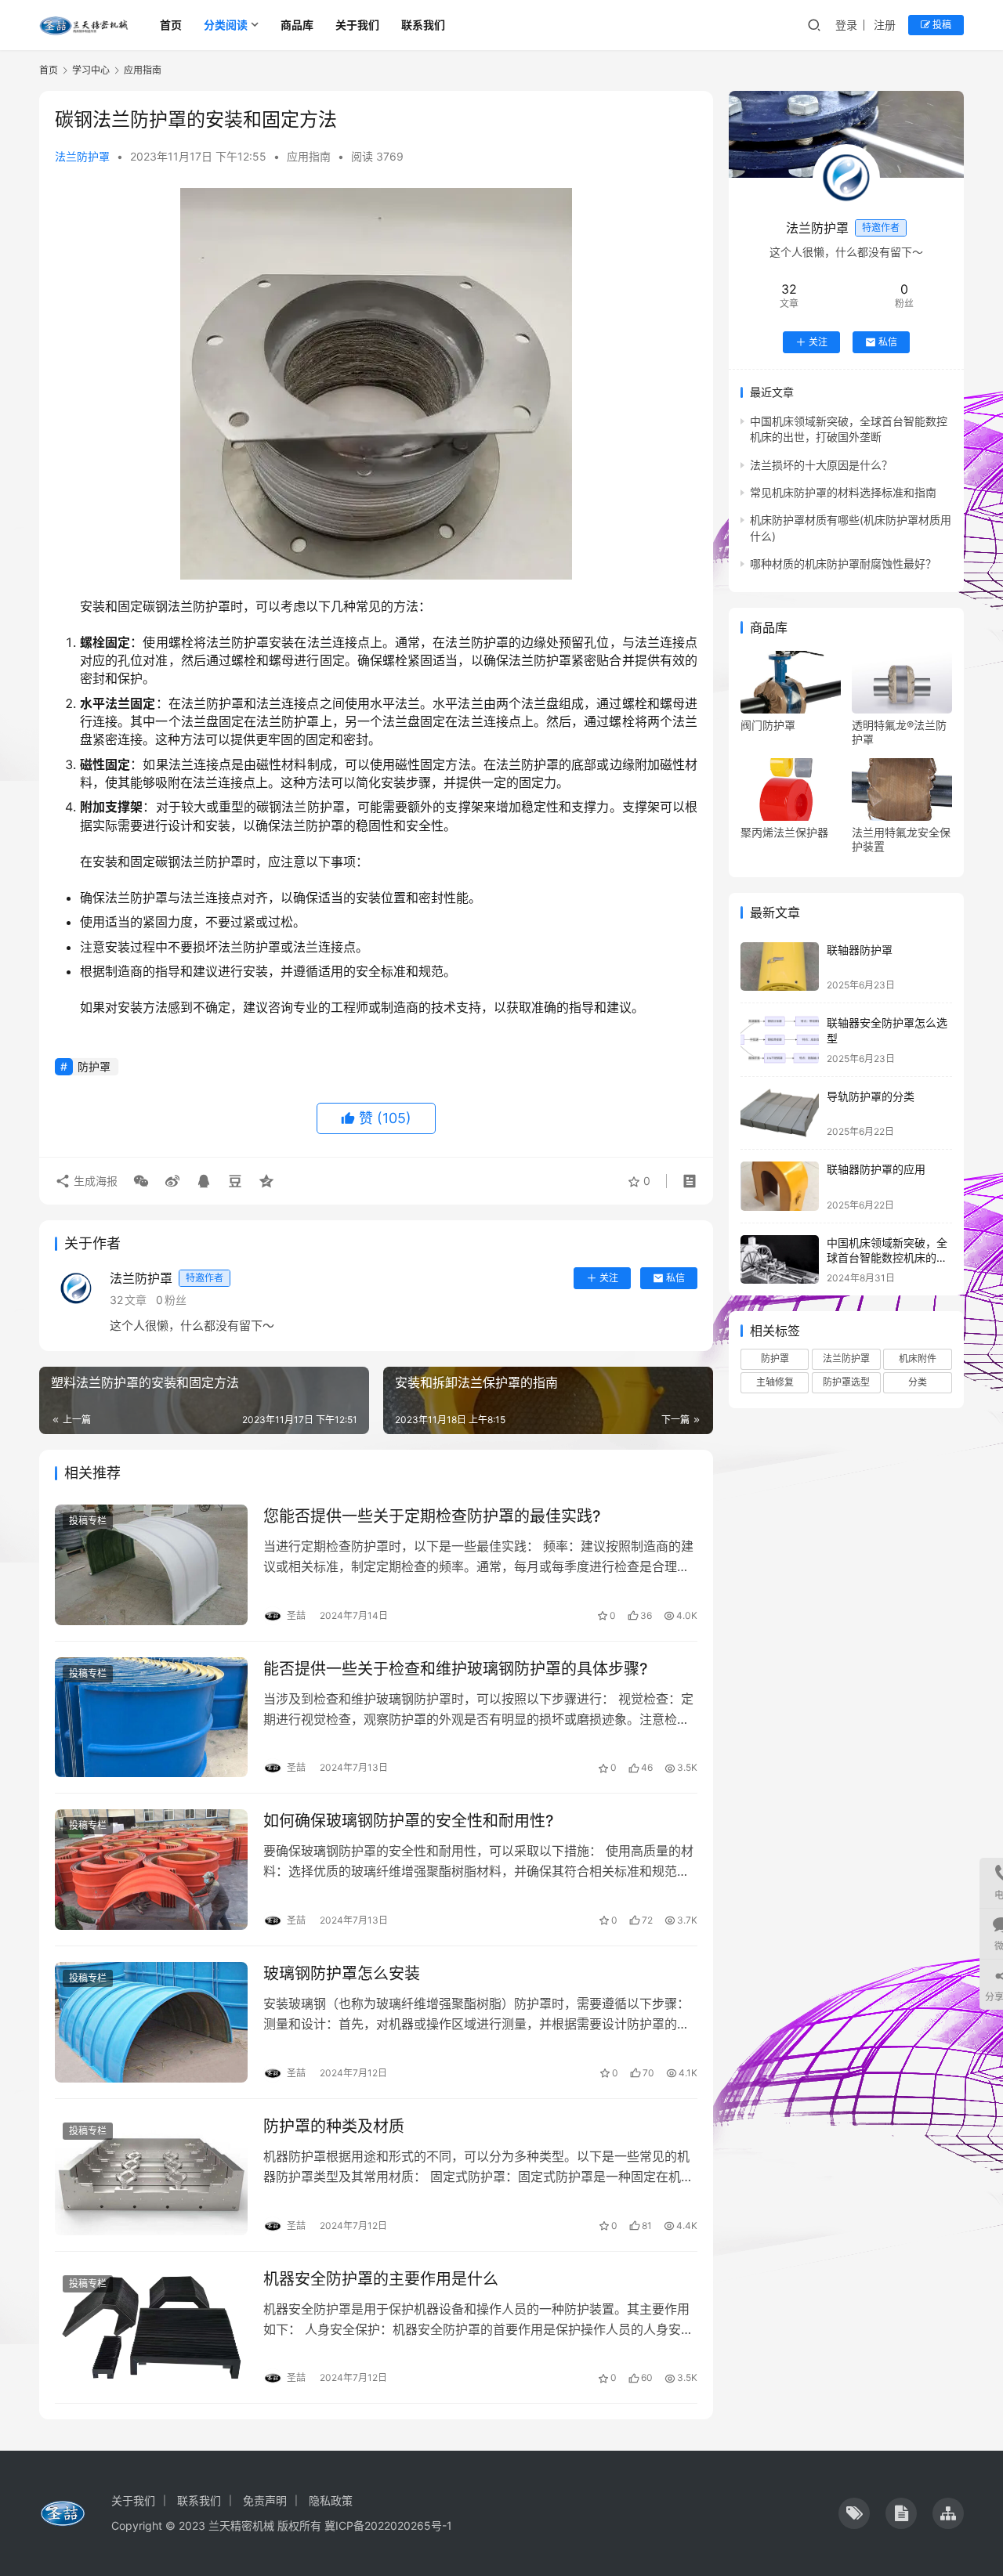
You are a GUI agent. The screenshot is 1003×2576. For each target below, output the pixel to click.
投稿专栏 (88, 1521)
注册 (885, 25)
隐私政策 (331, 2500)
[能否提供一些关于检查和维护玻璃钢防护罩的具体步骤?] (151, 1718)
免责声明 (265, 2500)
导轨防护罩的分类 (871, 1096)
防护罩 (94, 1066)
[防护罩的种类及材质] (151, 2175)
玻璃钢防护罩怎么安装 (342, 1974)
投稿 (941, 25)
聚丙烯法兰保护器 (784, 832)
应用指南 (309, 156)
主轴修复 (775, 1382)
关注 (609, 1278)
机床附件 (918, 1358)
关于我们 (357, 25)
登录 (846, 25)
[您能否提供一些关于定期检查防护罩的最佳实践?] (151, 1565)
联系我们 (423, 25)
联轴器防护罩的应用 (876, 1169)
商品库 (297, 25)
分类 (918, 1382)
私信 (675, 1278)
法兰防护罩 (82, 156)
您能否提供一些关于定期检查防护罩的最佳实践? (432, 1516)
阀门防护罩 (768, 725)
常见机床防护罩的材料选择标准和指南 (843, 492)
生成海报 (94, 1181)
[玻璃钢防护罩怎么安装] (151, 2022)
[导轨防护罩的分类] (780, 1113)
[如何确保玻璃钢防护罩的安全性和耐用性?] (151, 1870)
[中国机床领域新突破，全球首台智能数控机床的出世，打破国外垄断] (780, 1260)
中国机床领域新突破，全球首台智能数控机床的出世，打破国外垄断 (887, 1258)
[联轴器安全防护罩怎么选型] (780, 1040)
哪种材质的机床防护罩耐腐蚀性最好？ (843, 564)
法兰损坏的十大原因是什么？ (821, 465)
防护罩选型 (846, 1382)
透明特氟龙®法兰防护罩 (899, 732)
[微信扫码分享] (141, 1181)
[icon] (854, 2513)
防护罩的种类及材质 (334, 2126)
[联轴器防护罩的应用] (780, 1186)
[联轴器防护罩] (780, 967)
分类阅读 (226, 25)
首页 (171, 25)
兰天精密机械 (241, 2525)
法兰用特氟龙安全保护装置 (901, 839)
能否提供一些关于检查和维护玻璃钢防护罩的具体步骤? (456, 1669)
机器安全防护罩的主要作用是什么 (381, 2279)
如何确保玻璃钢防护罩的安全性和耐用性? (409, 1821)
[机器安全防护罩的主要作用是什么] (151, 2328)
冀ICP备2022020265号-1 (388, 2525)
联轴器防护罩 (860, 950)
